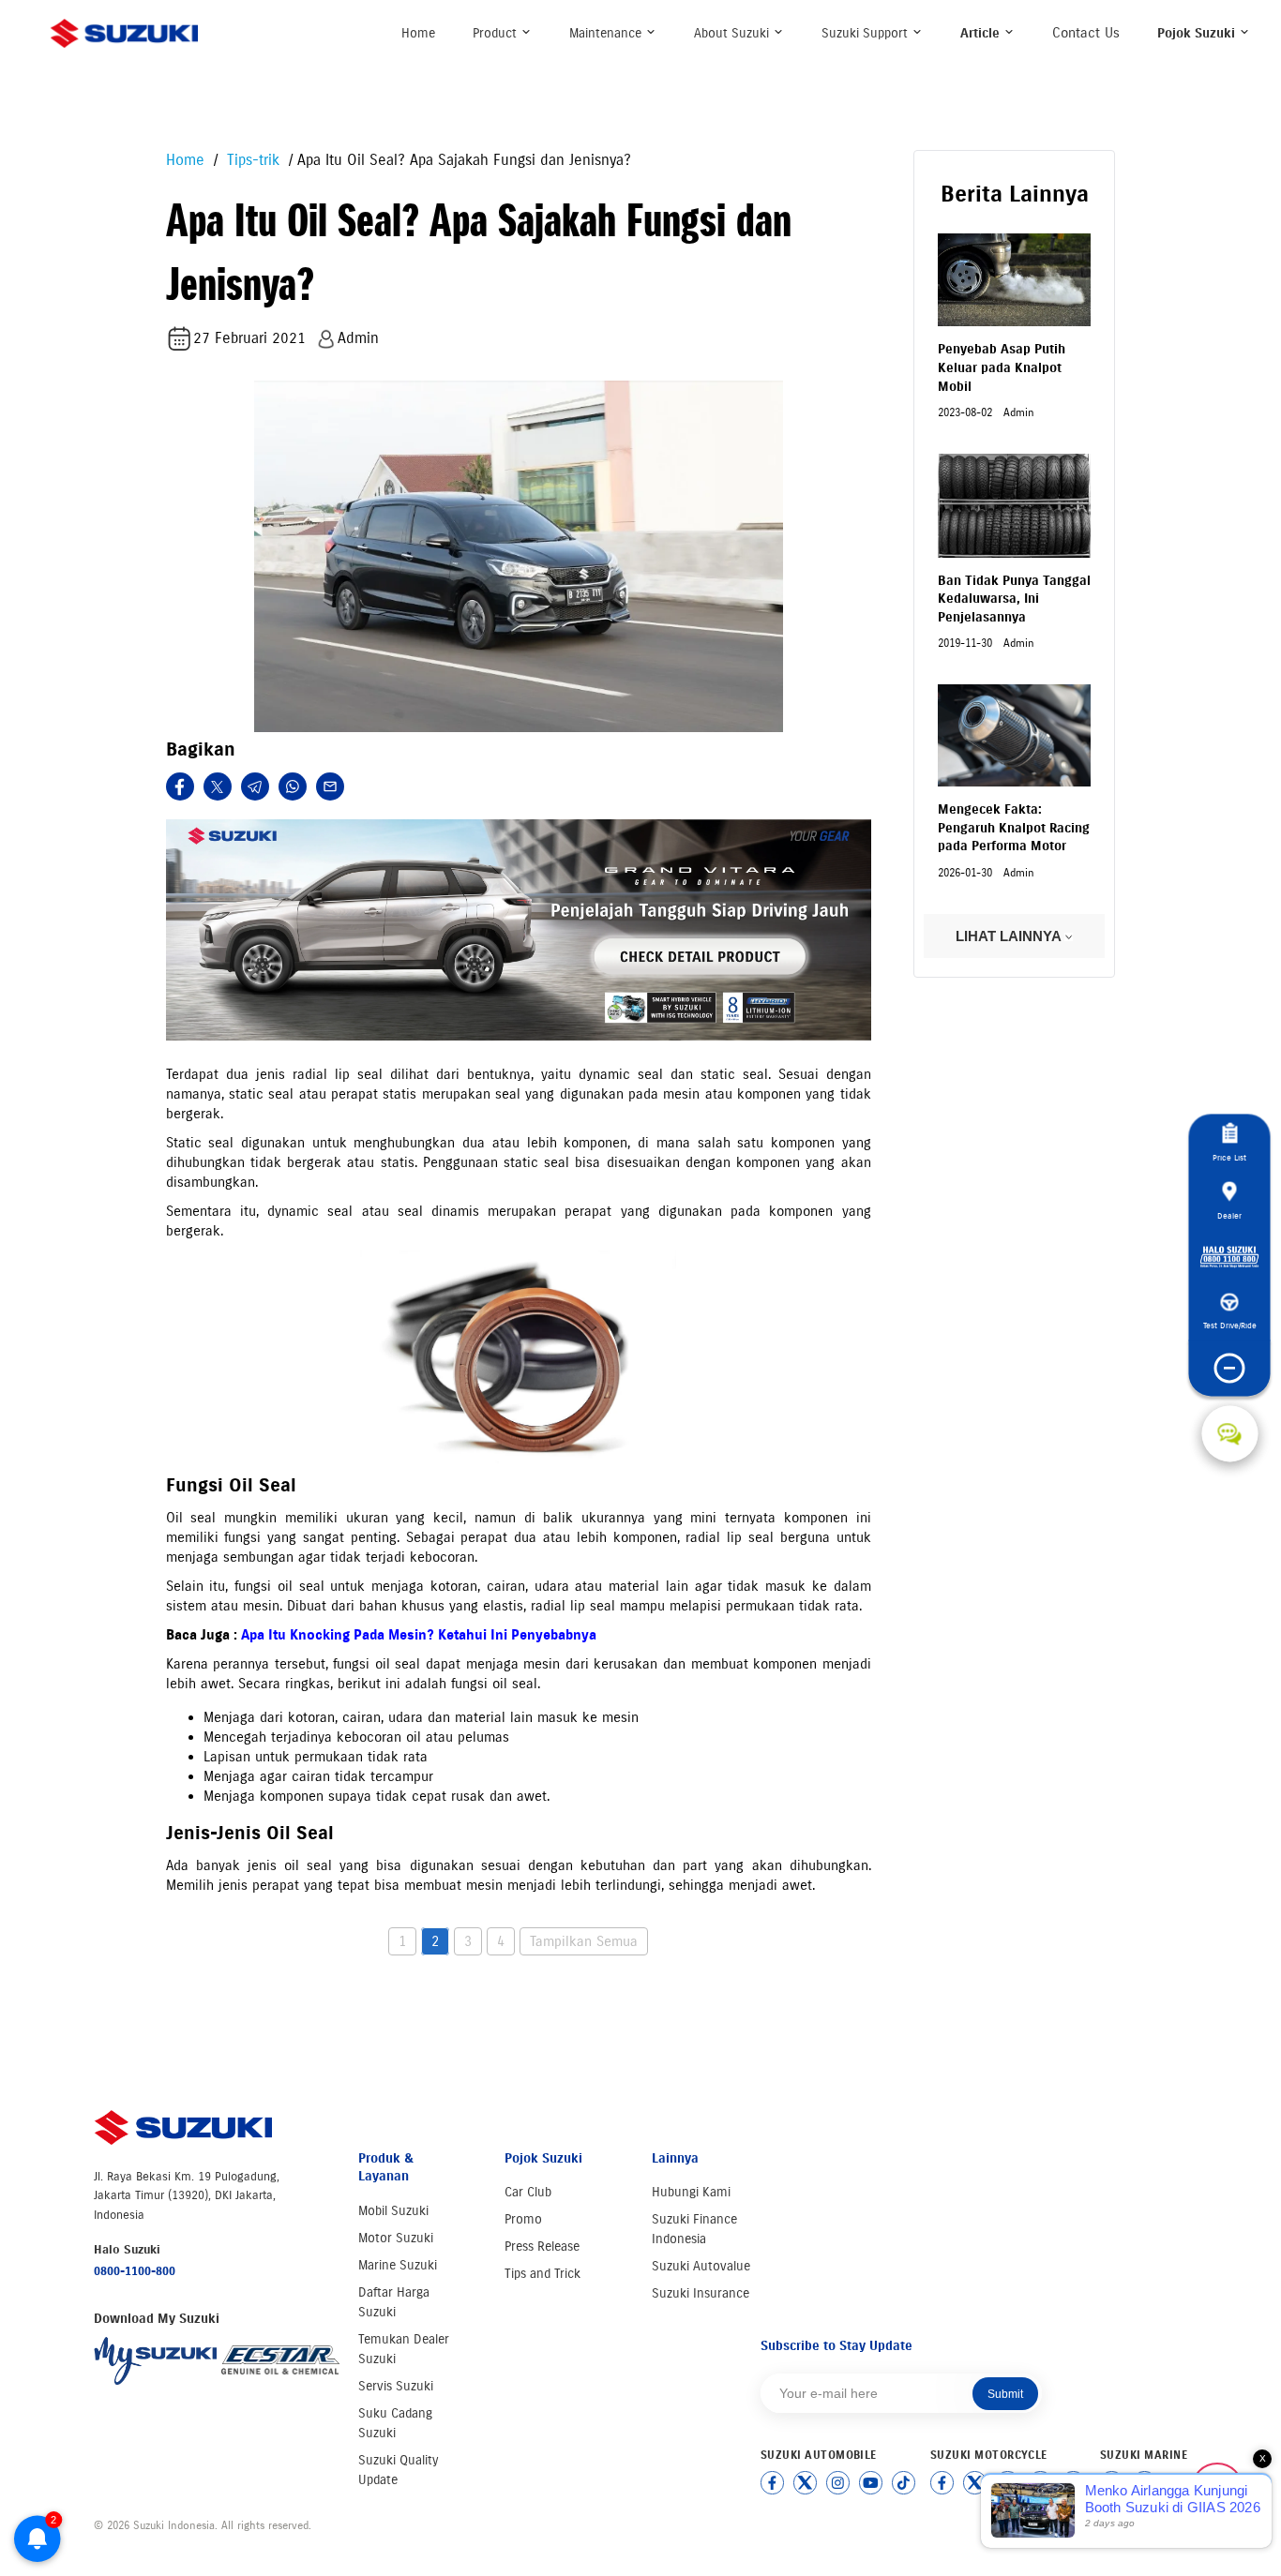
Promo (523, 2219)
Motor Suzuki (396, 2238)
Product (497, 33)
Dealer (1229, 1215)
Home (418, 33)
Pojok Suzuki (1198, 33)
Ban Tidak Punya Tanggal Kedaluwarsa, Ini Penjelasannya (1014, 599)
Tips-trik (251, 160)
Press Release (542, 2247)
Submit (1005, 2394)
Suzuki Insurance (701, 2293)
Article (982, 33)
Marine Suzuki (398, 2265)
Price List (1229, 1158)
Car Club (528, 2192)
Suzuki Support (867, 33)
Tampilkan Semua (584, 1941)
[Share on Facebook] (180, 786)
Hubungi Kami (691, 2192)
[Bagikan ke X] (218, 786)
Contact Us (1086, 33)
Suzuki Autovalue (701, 2266)
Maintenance (607, 33)
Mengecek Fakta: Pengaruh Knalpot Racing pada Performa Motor (1014, 828)
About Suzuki (733, 33)
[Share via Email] (330, 786)
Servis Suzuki (396, 2386)
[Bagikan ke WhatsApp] (293, 786)
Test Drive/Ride (1230, 1326)
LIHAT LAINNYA (1010, 936)
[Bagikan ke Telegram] (255, 786)
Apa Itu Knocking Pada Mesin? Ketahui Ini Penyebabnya (419, 1635)
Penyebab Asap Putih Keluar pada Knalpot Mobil (1002, 367)
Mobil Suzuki (393, 2211)
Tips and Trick (543, 2274)
